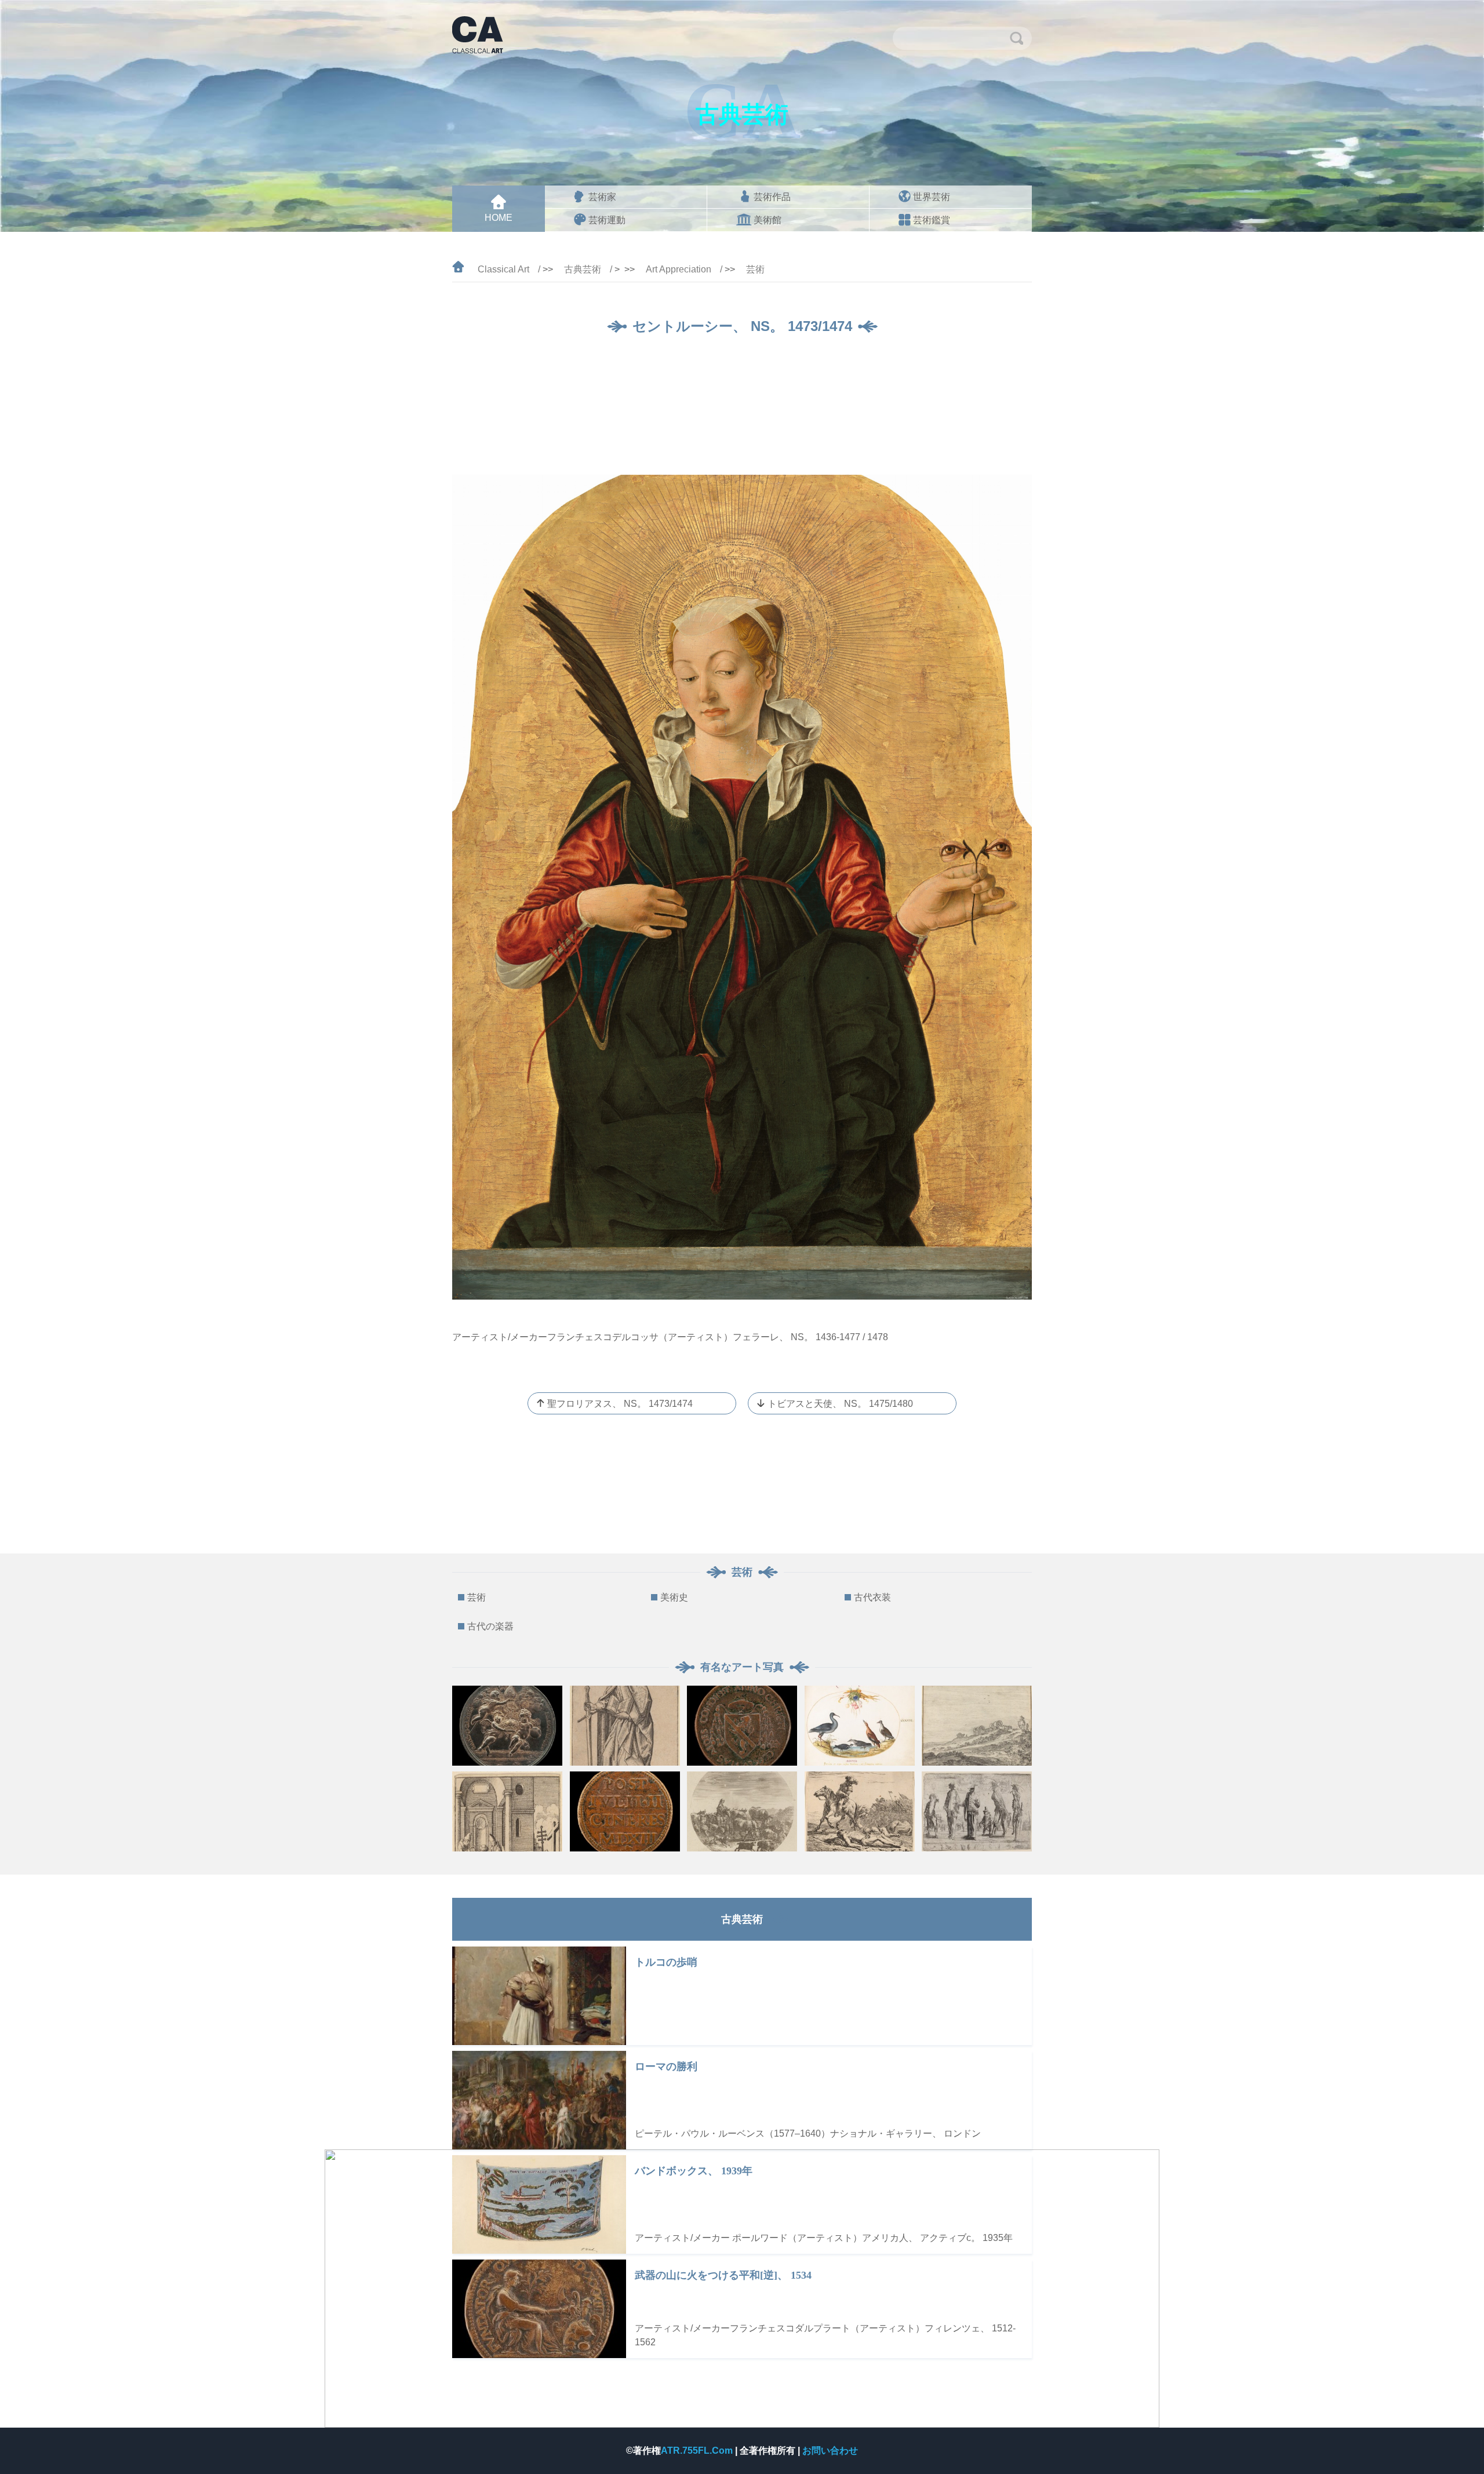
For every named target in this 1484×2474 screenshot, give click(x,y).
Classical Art (503, 269)
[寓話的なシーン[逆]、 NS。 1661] (507, 1726)
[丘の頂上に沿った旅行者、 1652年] (977, 1726)
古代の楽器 (490, 1626)
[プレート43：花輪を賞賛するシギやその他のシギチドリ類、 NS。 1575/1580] (860, 1726)
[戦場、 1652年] (860, 1811)
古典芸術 (583, 269)
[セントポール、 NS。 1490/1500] (625, 1726)
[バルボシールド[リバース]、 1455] (742, 1726)
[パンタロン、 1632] (977, 1811)
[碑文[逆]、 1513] (625, 1811)
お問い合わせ (830, 2451)
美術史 (674, 1597)
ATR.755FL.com (698, 2451)
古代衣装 (872, 1597)
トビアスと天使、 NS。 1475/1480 (840, 1404)
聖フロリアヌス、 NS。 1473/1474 (620, 1404)
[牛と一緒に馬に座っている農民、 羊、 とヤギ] (742, 1811)
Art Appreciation (679, 269)
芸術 (755, 269)
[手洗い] (507, 1811)
